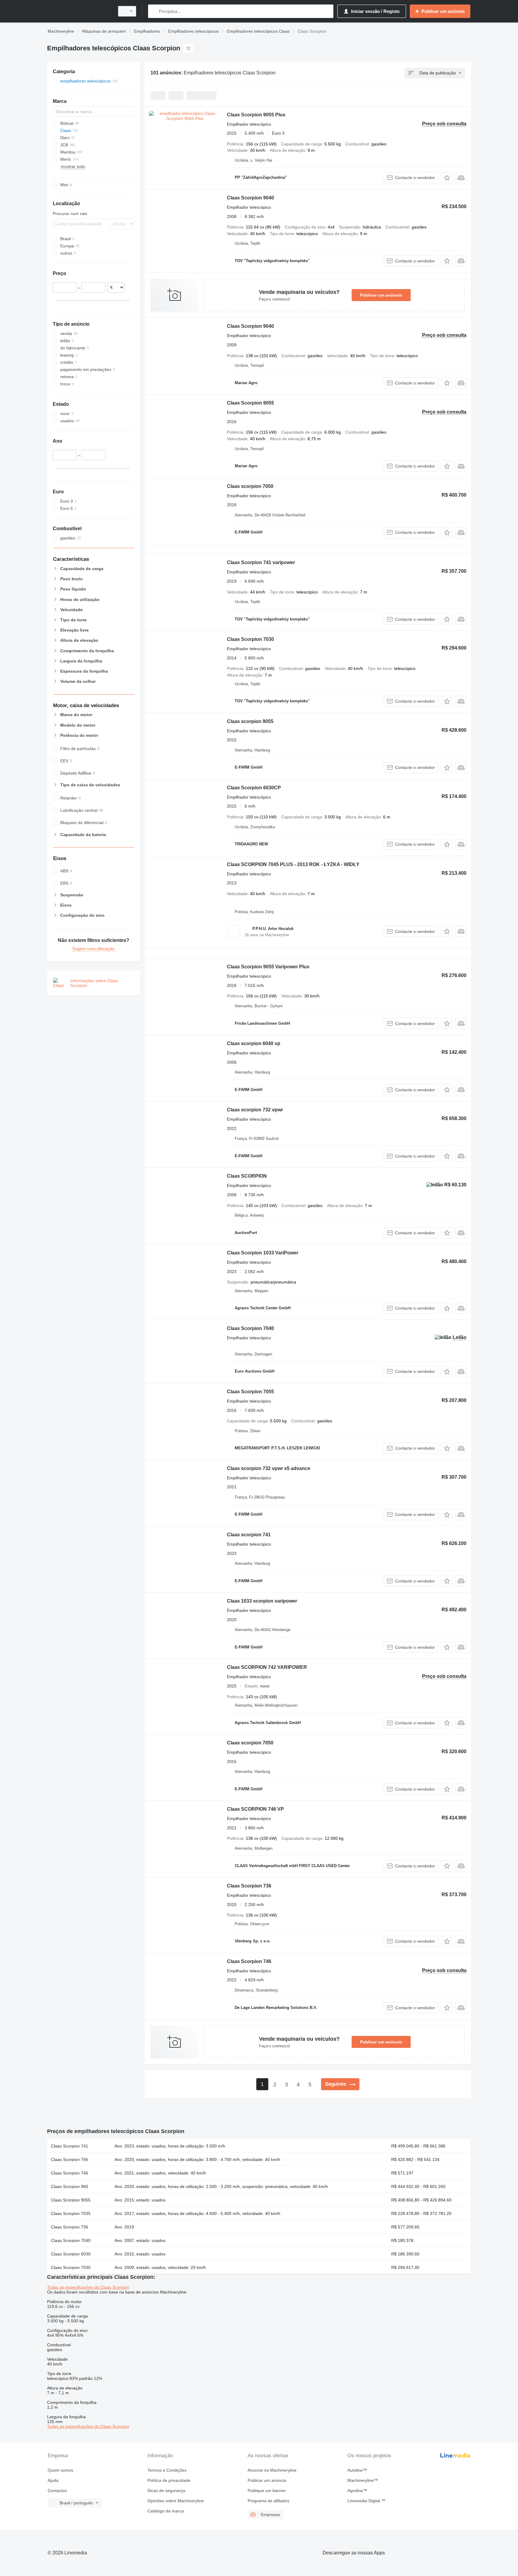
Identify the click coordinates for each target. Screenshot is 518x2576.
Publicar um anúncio (381, 295)
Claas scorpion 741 (249, 1535)
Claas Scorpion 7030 (250, 639)
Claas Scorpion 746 (249, 1961)
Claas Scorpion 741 (70, 2146)
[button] (447, 178)
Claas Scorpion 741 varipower (261, 562)
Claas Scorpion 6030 (71, 2254)
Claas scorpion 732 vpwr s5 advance (269, 1468)
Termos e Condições (167, 2470)
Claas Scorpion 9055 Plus (256, 115)
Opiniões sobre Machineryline (176, 2501)
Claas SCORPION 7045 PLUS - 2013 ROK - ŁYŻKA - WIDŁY (293, 864)
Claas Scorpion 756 (70, 2159)
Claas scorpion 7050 (250, 486)
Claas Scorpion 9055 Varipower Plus (268, 967)
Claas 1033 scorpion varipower (262, 1601)
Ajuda (53, 2480)
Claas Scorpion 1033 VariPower (263, 1253)
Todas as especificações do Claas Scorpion (88, 2287)
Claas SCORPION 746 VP (255, 1809)
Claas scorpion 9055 (250, 721)
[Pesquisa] (154, 11)
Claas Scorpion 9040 (250, 198)
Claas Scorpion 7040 (250, 1328)
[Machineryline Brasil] (79, 11)
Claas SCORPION (247, 1176)
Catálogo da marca (166, 2511)
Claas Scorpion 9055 (250, 403)
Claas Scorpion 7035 (71, 2213)
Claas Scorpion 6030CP (254, 788)
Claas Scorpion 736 (249, 1886)
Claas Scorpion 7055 (250, 1392)
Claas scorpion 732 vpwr (255, 1110)
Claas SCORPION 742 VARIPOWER (267, 1667)
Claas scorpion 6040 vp (254, 1043)
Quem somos (60, 2470)
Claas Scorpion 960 (70, 2186)
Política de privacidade (169, 2480)
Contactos (57, 2491)
